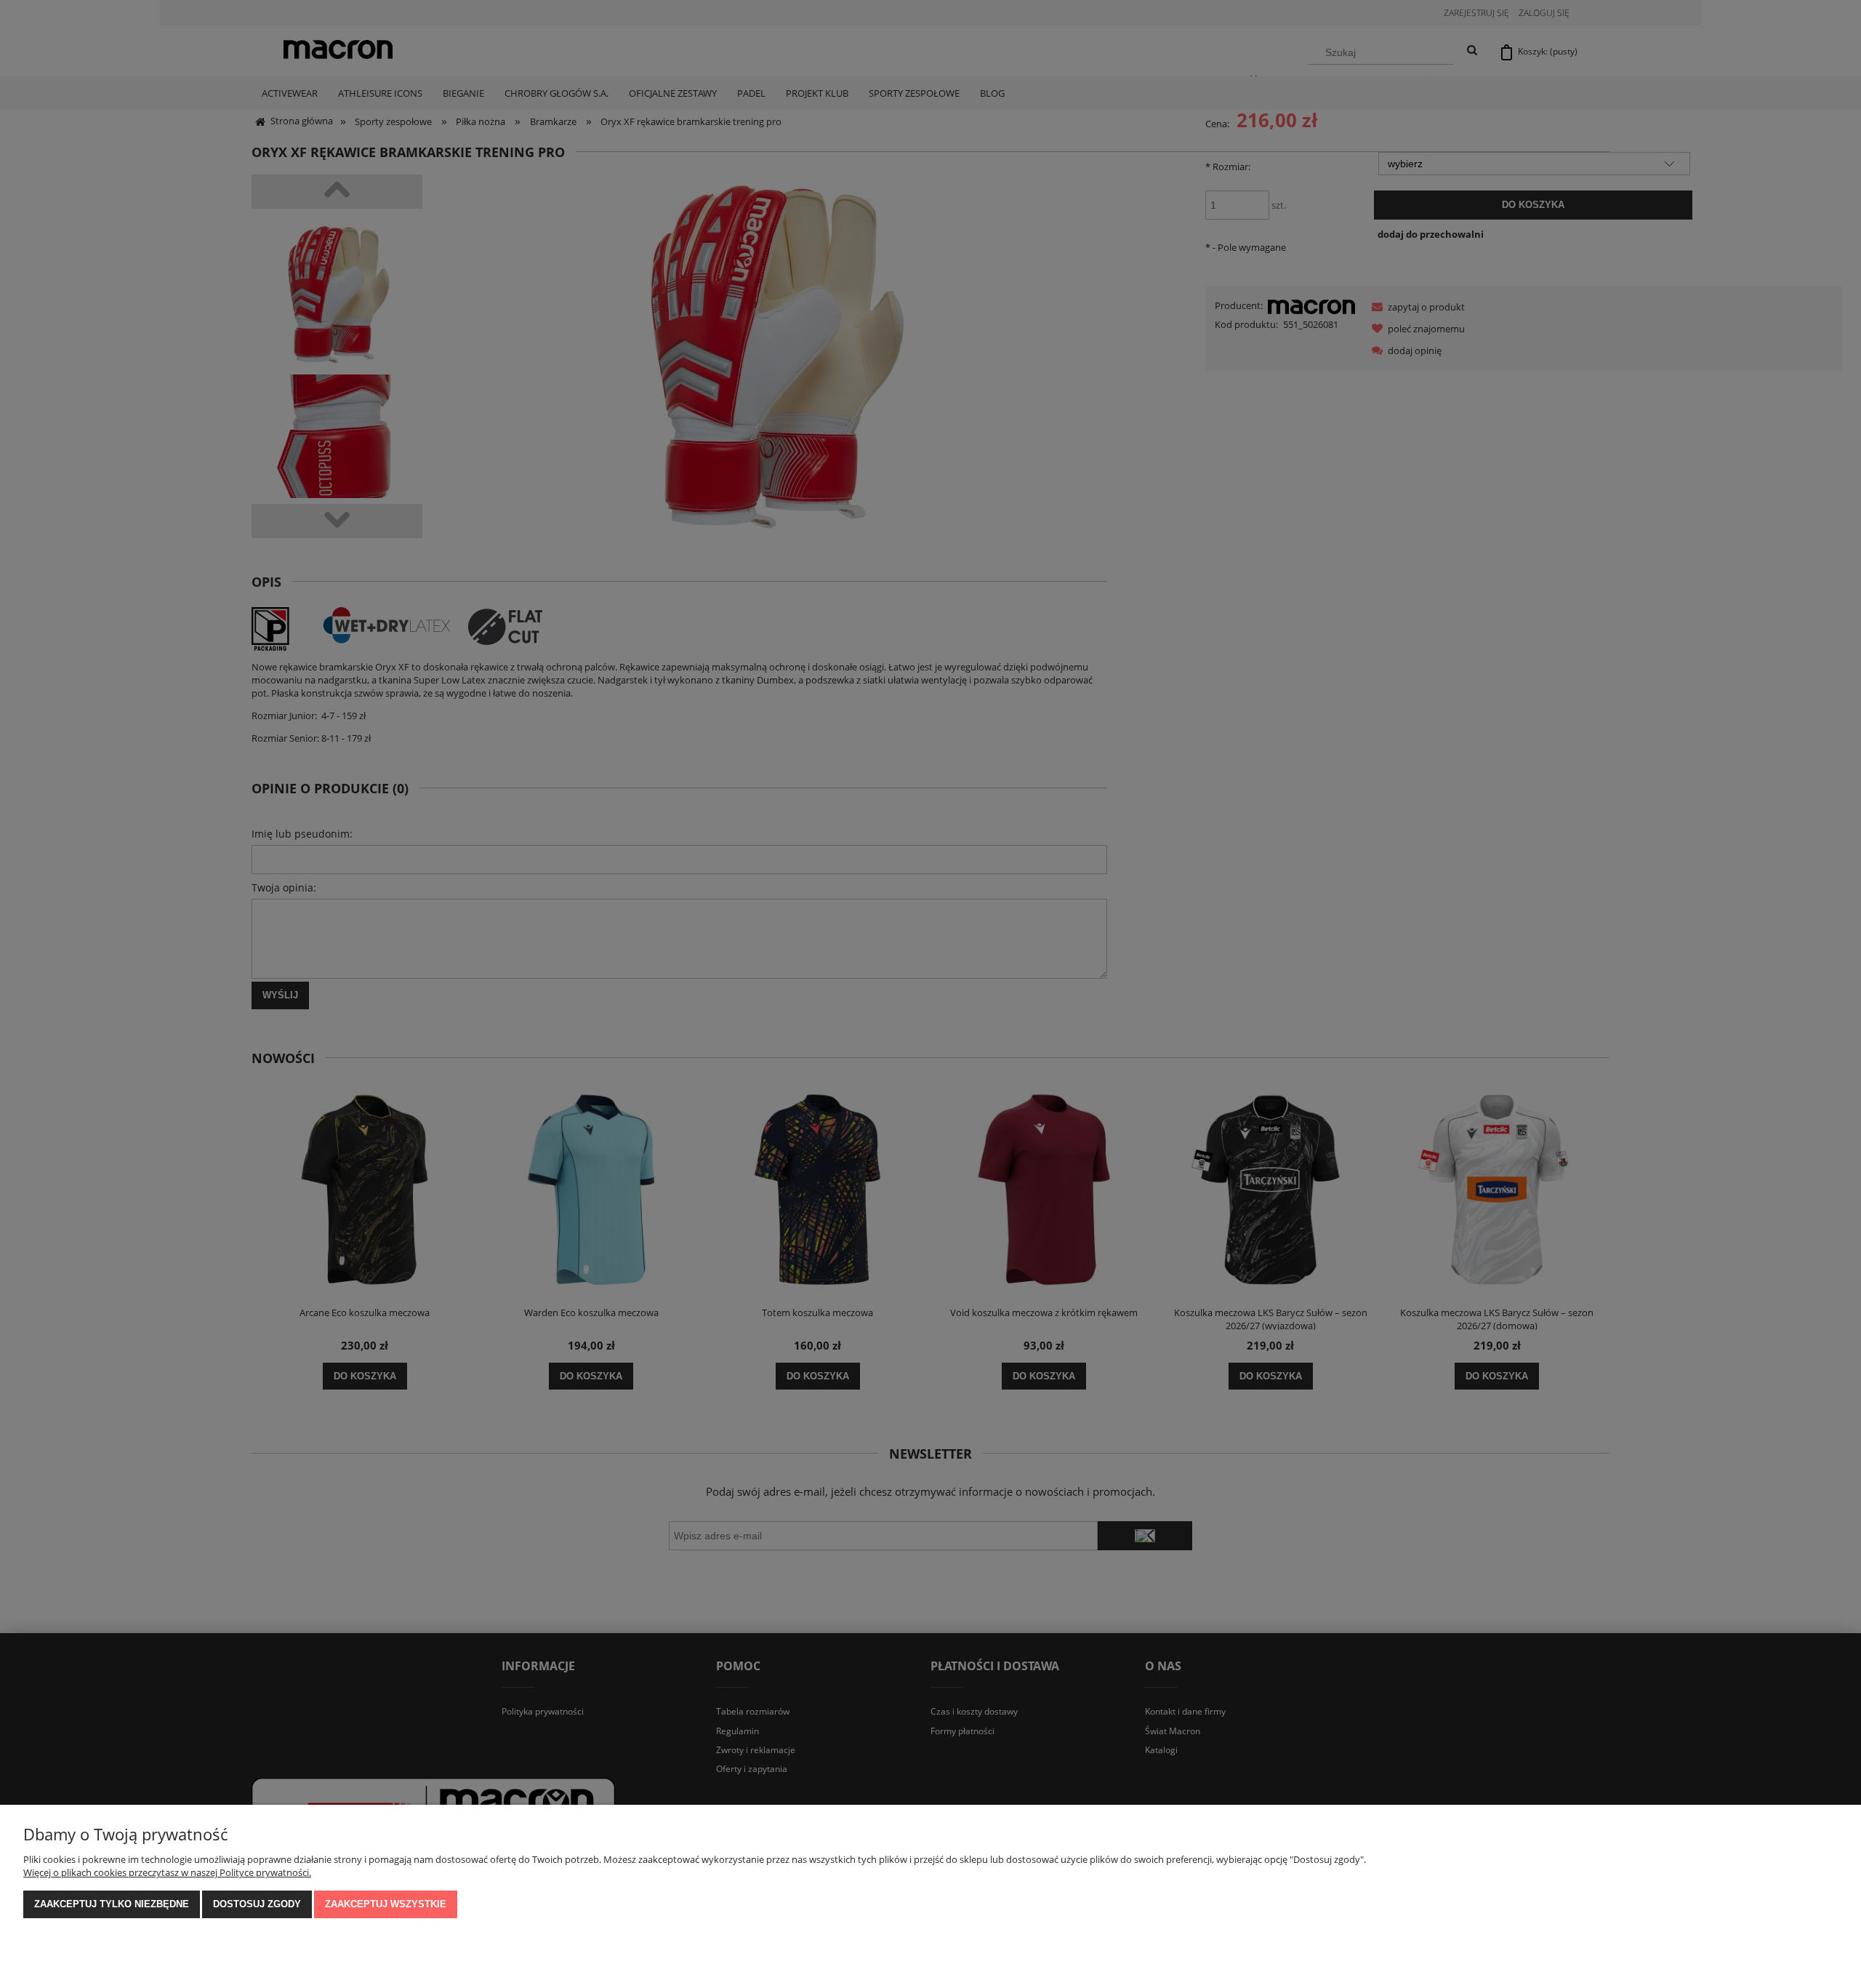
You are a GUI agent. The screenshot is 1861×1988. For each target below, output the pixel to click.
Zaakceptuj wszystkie (386, 1904)
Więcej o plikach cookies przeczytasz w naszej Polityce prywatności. (167, 1872)
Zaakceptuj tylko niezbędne (112, 1904)
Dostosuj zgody (257, 1904)
